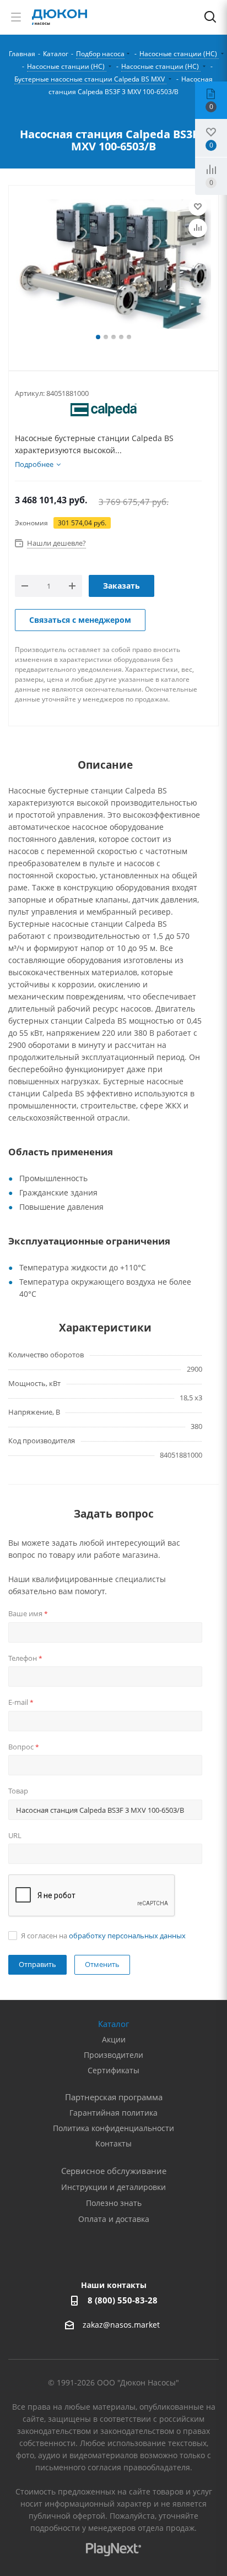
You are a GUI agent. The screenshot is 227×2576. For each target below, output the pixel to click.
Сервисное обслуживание (114, 2171)
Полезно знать (114, 2203)
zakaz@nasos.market (122, 2325)
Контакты (113, 2143)
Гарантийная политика (113, 2113)
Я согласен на (103, 1936)
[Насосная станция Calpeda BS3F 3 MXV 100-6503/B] (113, 265)
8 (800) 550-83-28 (123, 2300)
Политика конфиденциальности (113, 2128)
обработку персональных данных (127, 1936)
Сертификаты (113, 2070)
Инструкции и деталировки (113, 2187)
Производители (113, 2055)
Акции (114, 2039)
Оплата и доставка (114, 2219)
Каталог (113, 2024)
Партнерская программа (114, 2097)
